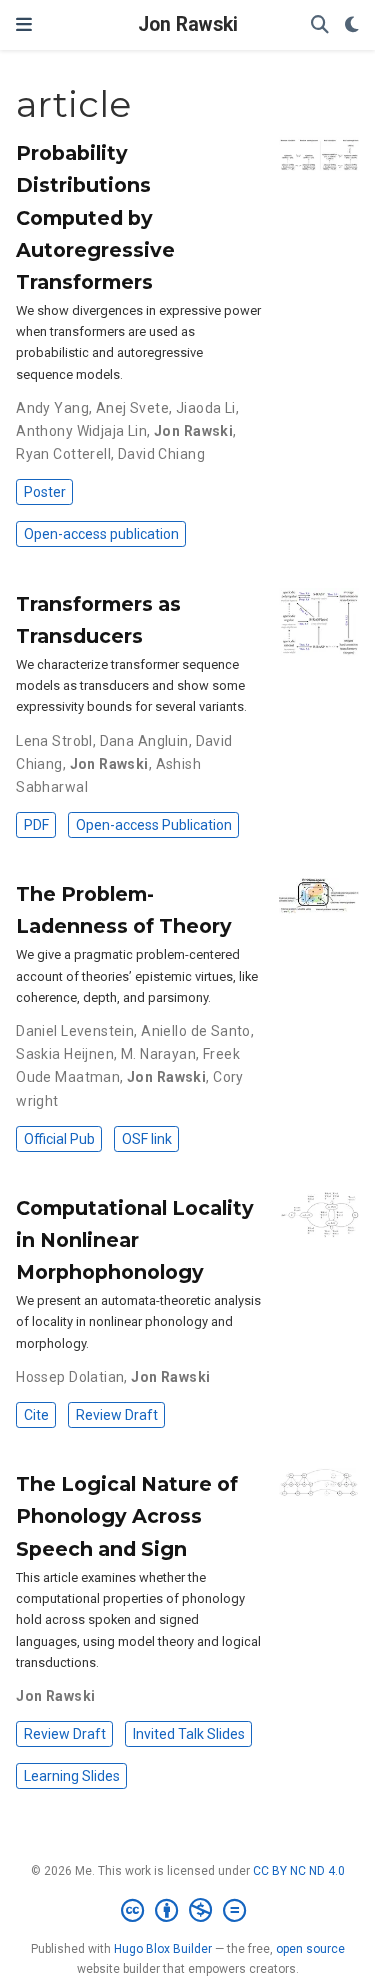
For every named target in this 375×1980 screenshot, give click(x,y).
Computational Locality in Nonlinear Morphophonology (135, 1240)
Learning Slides (72, 1776)
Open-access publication (101, 534)
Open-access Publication (154, 825)
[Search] (320, 25)
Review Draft (117, 1415)
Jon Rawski (188, 24)
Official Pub (59, 1139)
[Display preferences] (352, 25)
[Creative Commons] (187, 1911)
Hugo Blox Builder (163, 1949)
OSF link (147, 1139)
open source (310, 1949)
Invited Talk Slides (189, 1734)
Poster (45, 492)
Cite (36, 1415)
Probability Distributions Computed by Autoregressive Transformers (95, 217)
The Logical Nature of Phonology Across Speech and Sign (127, 1516)
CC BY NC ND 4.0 (299, 1871)
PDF (36, 825)
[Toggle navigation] (24, 24)
